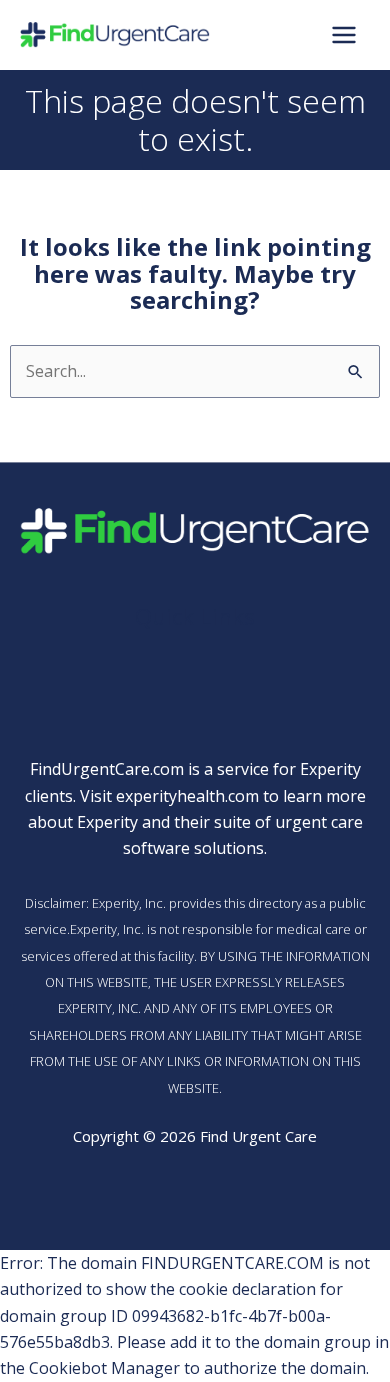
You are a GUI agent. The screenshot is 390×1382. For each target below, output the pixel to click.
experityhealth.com (187, 796)
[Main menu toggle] (344, 35)
